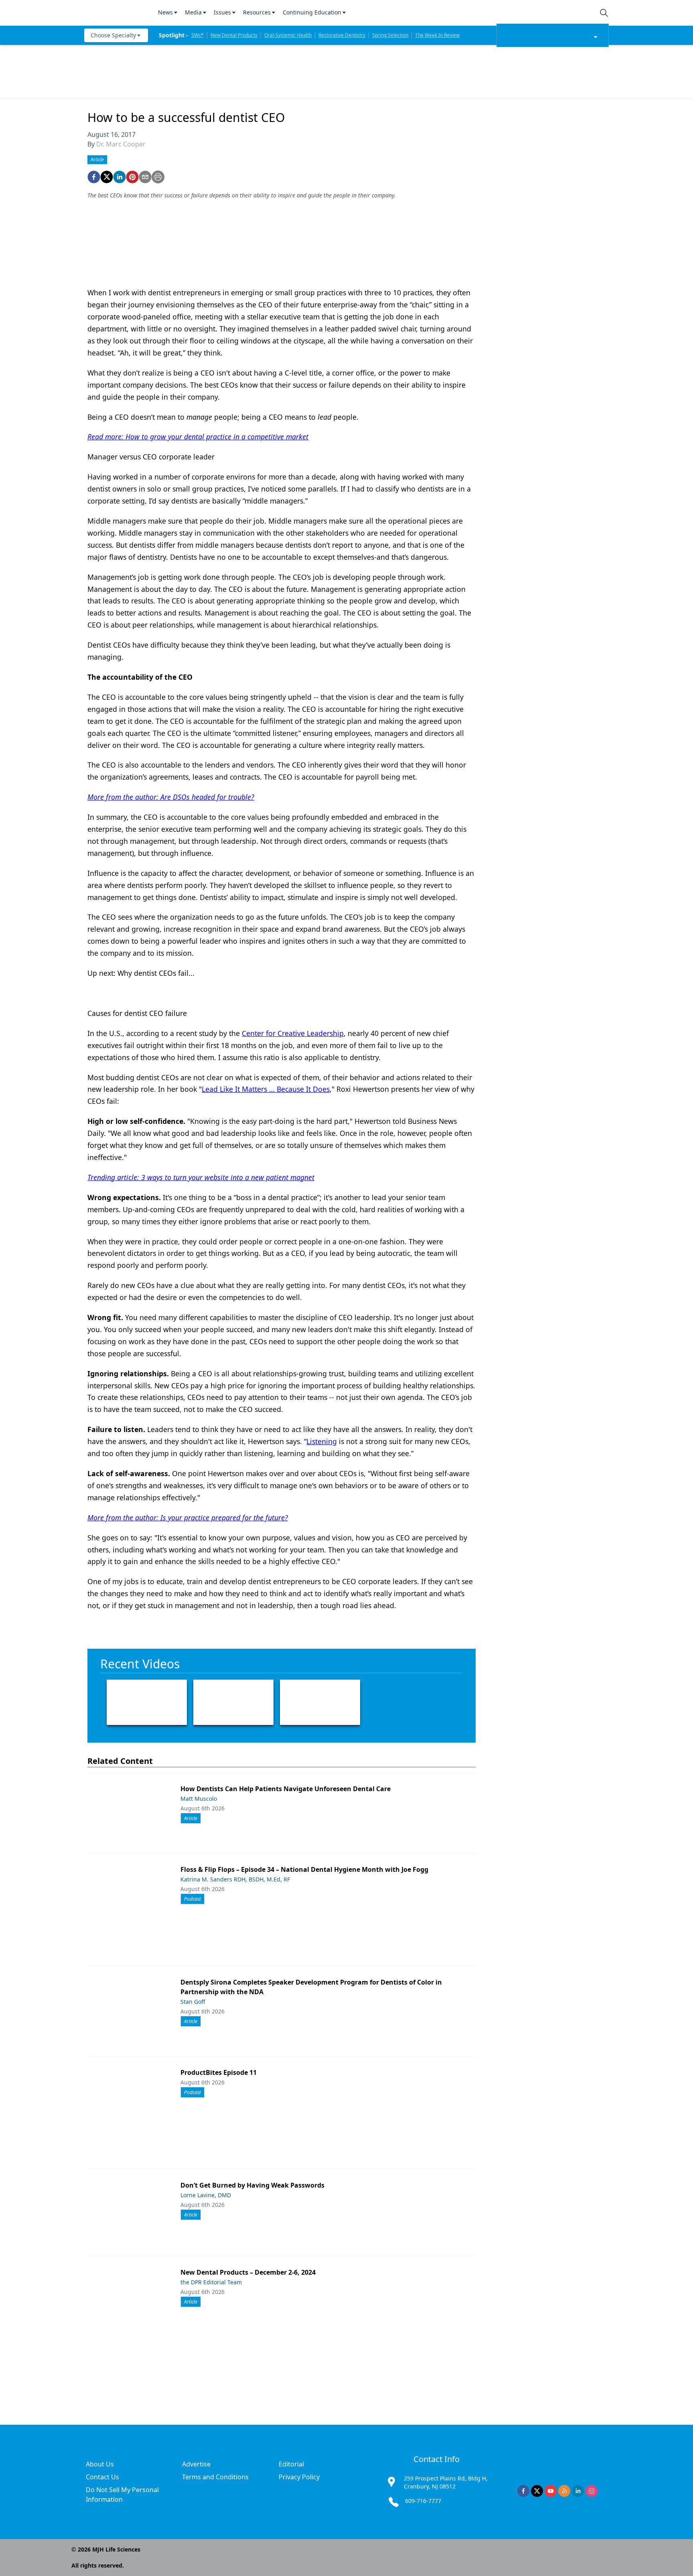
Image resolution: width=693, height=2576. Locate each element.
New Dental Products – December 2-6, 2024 (248, 2272)
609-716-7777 (423, 2501)
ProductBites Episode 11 (219, 2072)
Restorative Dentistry (342, 35)
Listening (322, 1441)
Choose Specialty (113, 35)
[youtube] (551, 2491)
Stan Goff (193, 2002)
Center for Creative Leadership (293, 1033)
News (165, 12)
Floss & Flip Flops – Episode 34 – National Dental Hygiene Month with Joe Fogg (304, 1869)
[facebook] (94, 177)
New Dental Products (234, 35)
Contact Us (102, 2477)
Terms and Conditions (215, 2477)
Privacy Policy (299, 2477)
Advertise (196, 2464)
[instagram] (592, 2491)
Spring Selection (390, 35)
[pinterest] (132, 177)
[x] (537, 2491)
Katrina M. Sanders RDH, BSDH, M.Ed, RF (235, 1879)
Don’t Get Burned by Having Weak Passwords (252, 2185)
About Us (100, 2464)
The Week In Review (437, 35)
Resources (257, 12)
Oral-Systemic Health (288, 35)
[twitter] (107, 177)
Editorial (291, 2464)
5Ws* (198, 35)
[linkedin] (120, 177)
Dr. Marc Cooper (121, 144)
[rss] (564, 2491)
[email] (145, 177)
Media (193, 12)
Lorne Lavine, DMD (206, 2195)
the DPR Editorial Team (211, 2282)
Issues (222, 12)
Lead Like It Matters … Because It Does (266, 1089)
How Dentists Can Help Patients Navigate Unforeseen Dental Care (286, 1789)
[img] (116, 13)
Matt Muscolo (199, 1799)
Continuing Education (312, 12)
